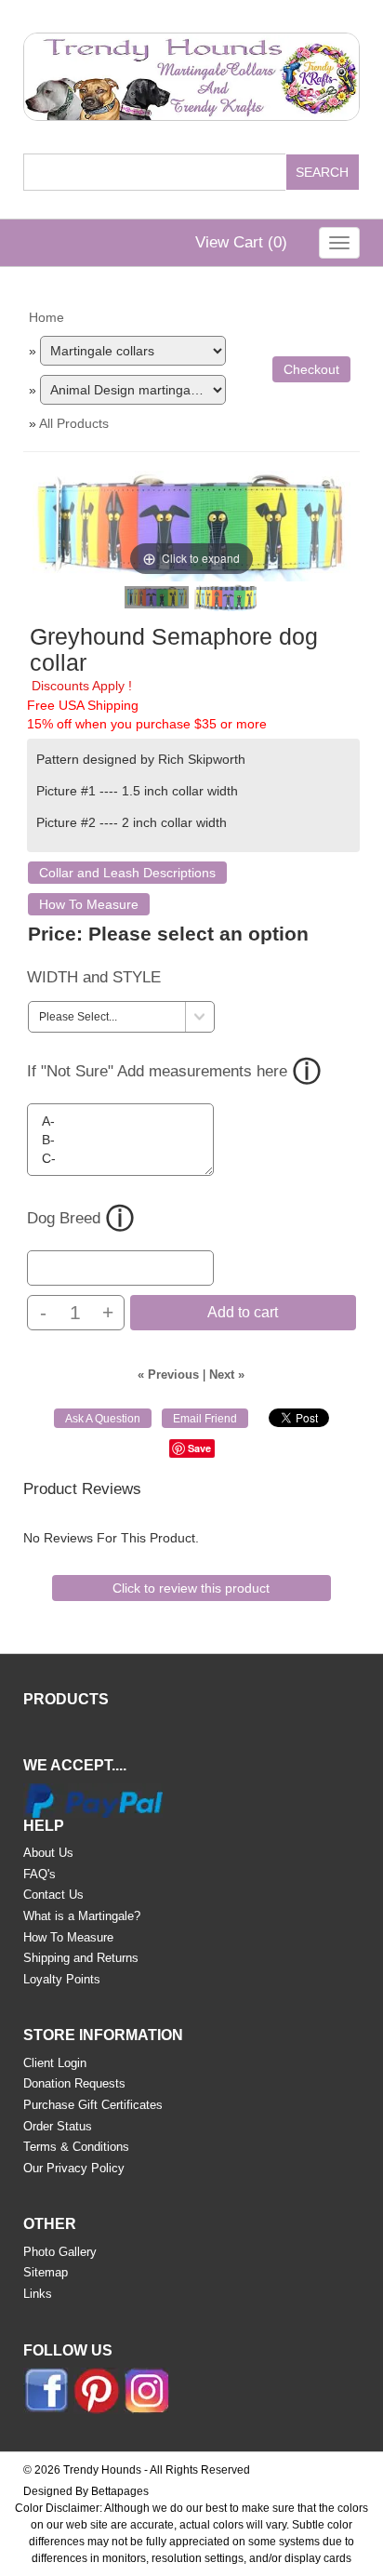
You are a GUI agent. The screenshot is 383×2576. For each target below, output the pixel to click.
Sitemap (46, 2272)
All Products (74, 423)
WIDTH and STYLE (94, 977)
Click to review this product (191, 1588)
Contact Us (53, 1895)
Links (38, 2294)
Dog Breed (64, 1218)
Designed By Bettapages (86, 2491)
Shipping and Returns (81, 1958)
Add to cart (243, 1312)
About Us (48, 1853)
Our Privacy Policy (74, 2168)
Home (46, 317)
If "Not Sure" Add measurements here (157, 1071)
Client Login (55, 2063)
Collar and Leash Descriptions (127, 873)
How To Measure (89, 904)
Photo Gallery (60, 2252)
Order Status (58, 2126)
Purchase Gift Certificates (93, 2105)
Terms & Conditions (76, 2147)
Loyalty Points (62, 1979)
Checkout (311, 369)
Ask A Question (103, 1419)
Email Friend (205, 1419)
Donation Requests (74, 2083)
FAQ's (40, 1874)
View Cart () (241, 242)
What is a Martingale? (82, 1916)
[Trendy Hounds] (191, 73)
